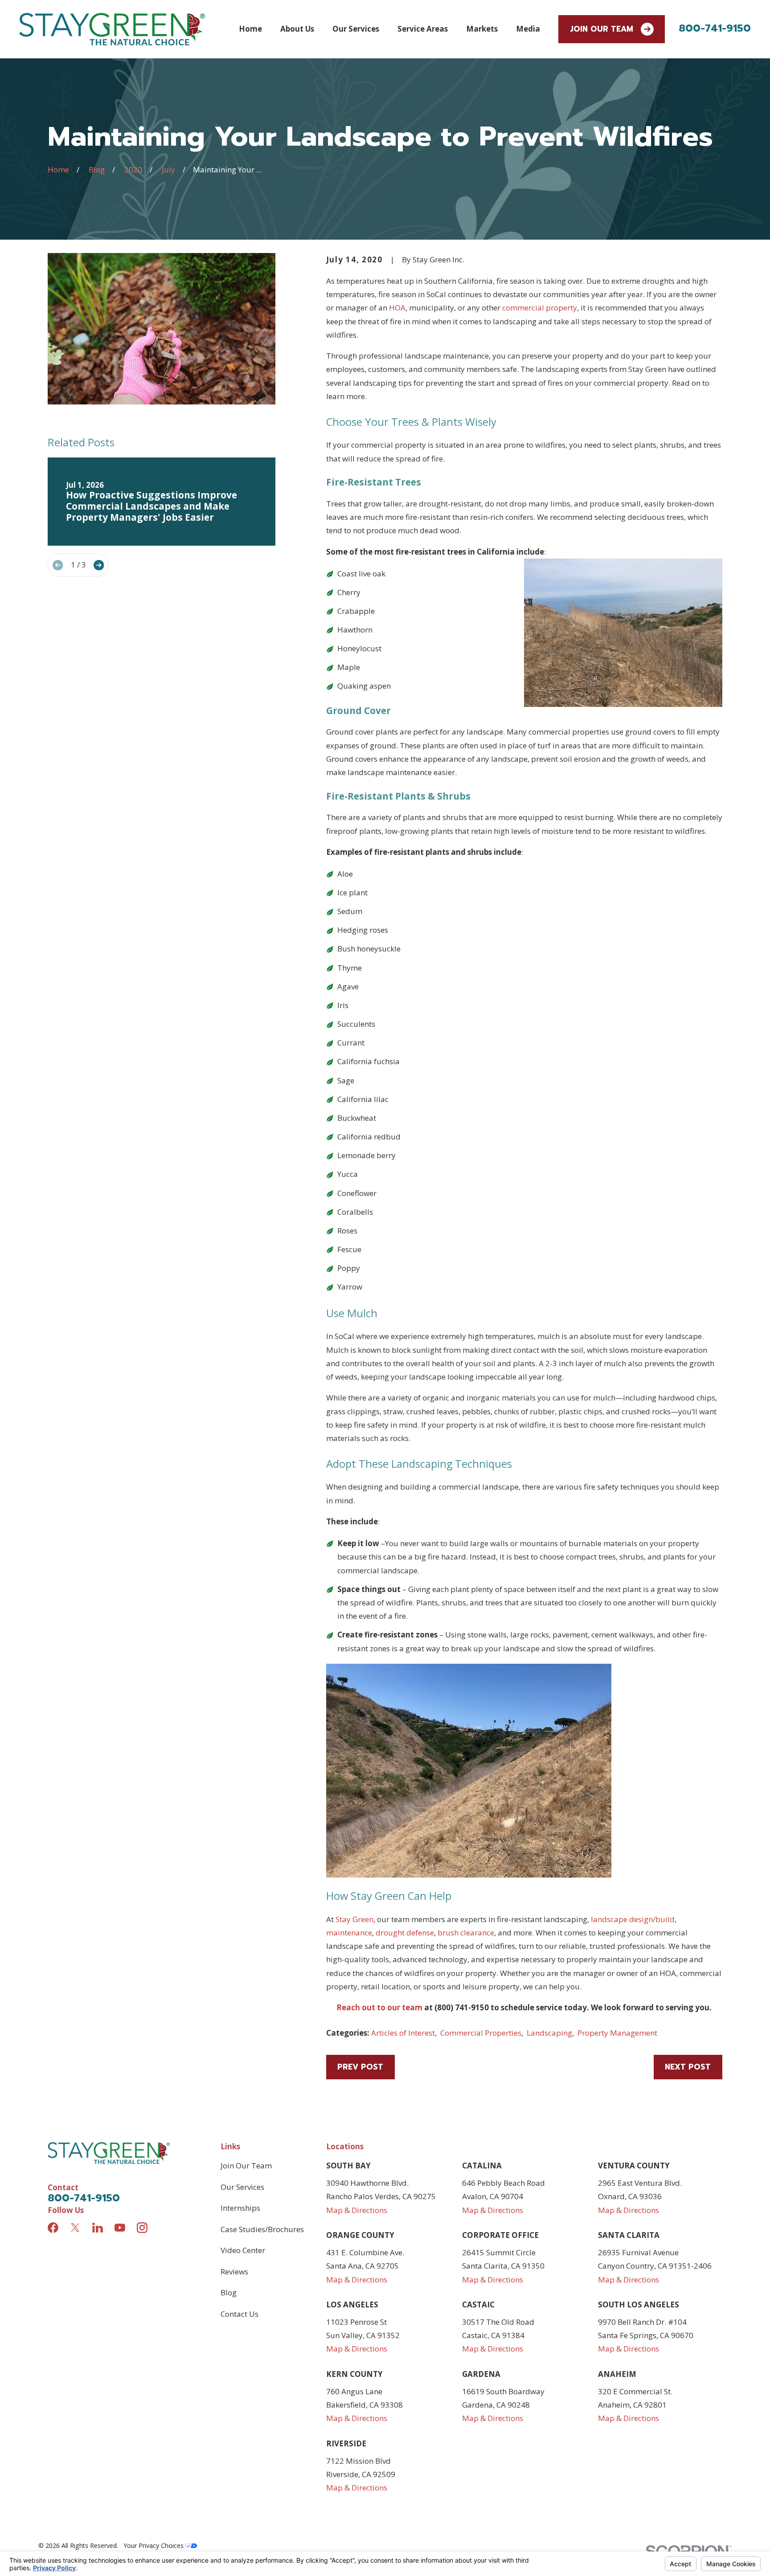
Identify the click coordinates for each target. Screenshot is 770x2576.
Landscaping (549, 2033)
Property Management (617, 2033)
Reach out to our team (379, 2007)
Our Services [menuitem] (356, 29)
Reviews (234, 2272)
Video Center (243, 2250)
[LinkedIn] (98, 2228)
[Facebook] (53, 2228)
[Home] (112, 29)
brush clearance (466, 1933)
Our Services (242, 2187)
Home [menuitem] (250, 29)
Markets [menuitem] (482, 29)
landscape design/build (633, 1919)
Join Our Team (602, 29)
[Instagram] (142, 2228)
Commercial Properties (481, 2033)
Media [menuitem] (528, 29)
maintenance (349, 1933)
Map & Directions (357, 2210)
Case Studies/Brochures (262, 2229)
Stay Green (354, 1919)
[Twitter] (75, 2228)
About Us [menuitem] (297, 29)
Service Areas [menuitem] (423, 29)
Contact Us (240, 2314)
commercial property (540, 308)
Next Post (688, 2067)
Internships (240, 2208)
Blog (229, 2292)
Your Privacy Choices (154, 2545)
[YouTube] (120, 2228)
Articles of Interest (403, 2033)
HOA (397, 308)
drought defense (405, 1933)
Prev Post (360, 2067)
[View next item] (99, 565)
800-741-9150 (715, 28)
